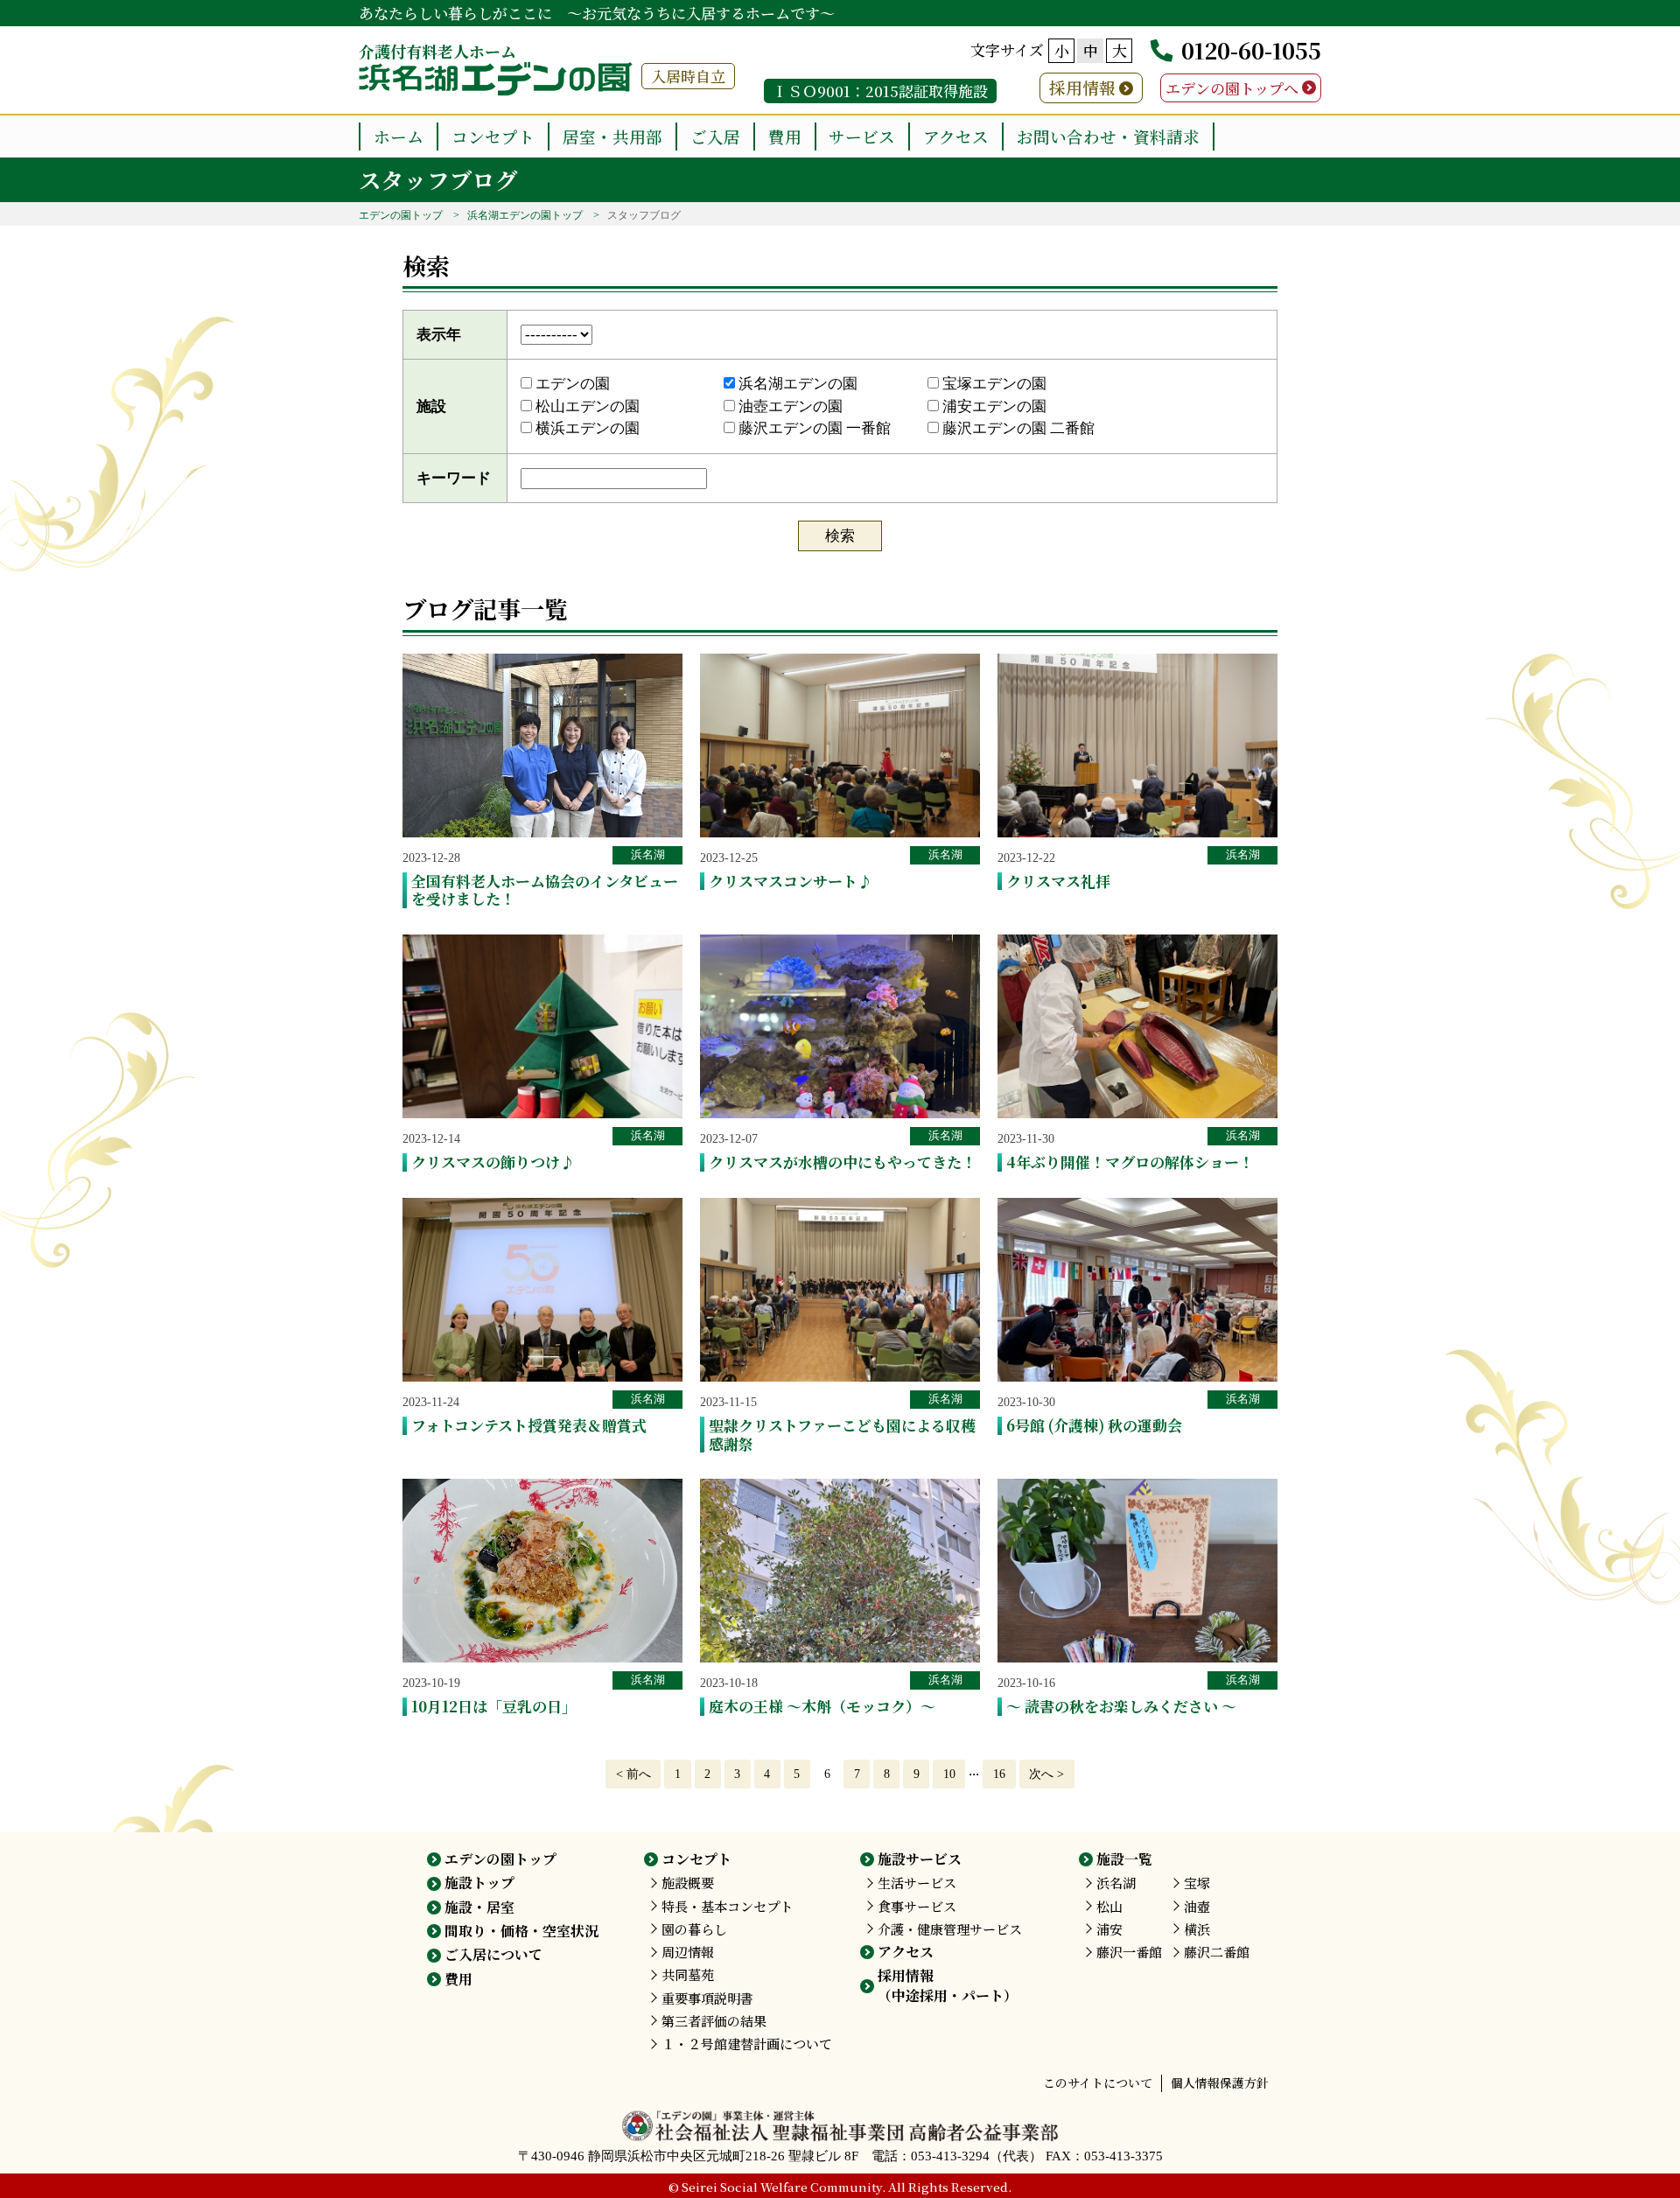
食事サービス (917, 1906)
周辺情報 (688, 1952)
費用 (785, 136)
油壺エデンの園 (789, 406)
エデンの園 (571, 384)
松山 (1109, 1906)
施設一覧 (1124, 1859)
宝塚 (1197, 1883)
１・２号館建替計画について (747, 2044)
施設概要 (688, 1883)
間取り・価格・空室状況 (521, 1931)
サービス (862, 136)
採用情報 (1082, 87)
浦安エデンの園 (993, 406)
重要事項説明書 (707, 1998)
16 (999, 1774)
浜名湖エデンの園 (796, 384)
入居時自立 (688, 76)
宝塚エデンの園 (993, 384)
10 (949, 1774)
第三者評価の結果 (714, 2021)
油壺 (1197, 1906)
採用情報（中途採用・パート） (948, 1985)
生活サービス (917, 1883)
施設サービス (920, 1859)
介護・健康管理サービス (950, 1929)
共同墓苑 (688, 1974)
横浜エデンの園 (586, 428)
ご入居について (493, 1954)
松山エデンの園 (586, 406)
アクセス (956, 136)
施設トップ (479, 1883)
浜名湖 (648, 855)
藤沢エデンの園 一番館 (813, 428)
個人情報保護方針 (1220, 2082)
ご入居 (715, 136)
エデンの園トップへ (1232, 88)
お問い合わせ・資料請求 (1108, 136)
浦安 (1109, 1929)
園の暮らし (694, 1929)
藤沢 (1129, 1952)
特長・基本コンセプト (727, 1906)
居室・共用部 (612, 136)
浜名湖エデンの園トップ (525, 215)
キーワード (454, 478)
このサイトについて (1098, 2082)
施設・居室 (479, 1907)
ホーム (399, 136)
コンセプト (493, 136)
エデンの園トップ (401, 215)
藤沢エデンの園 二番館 (1017, 428)
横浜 (1197, 1929)
